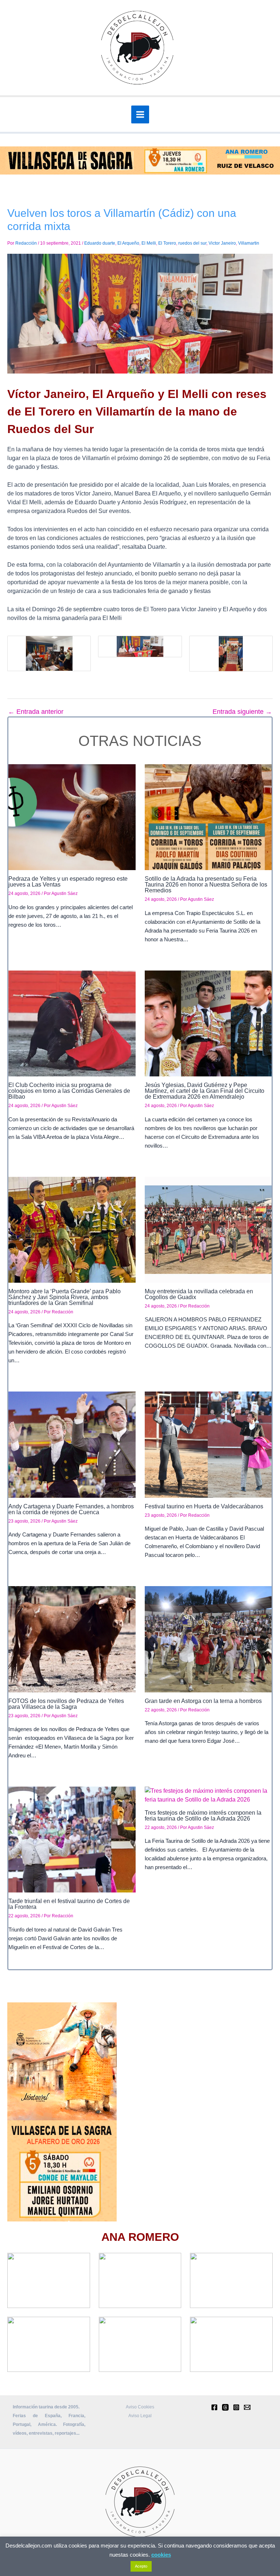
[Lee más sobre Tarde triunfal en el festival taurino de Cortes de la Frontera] (72, 1839)
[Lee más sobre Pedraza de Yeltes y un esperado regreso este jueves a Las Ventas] (72, 817)
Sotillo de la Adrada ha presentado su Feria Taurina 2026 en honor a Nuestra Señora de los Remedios (206, 885)
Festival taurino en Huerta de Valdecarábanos (204, 1506)
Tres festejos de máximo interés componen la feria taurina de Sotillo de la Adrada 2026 (203, 1816)
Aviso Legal (140, 2416)
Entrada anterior (36, 712)
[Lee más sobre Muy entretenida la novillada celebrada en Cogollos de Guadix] (208, 1229)
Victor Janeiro (222, 243)
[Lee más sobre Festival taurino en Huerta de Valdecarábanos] (208, 1444)
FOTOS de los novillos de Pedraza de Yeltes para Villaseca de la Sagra (66, 1704)
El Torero (167, 243)
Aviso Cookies (140, 2407)
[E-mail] (247, 2407)
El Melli (149, 243)
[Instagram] (236, 2407)
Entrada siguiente (242, 712)
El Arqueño (128, 243)
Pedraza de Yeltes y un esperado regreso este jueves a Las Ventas (68, 882)
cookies (161, 2555)
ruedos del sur (192, 243)
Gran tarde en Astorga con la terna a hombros (203, 1701)
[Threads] (225, 2407)
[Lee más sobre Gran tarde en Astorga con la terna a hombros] (208, 1639)
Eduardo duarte (100, 243)
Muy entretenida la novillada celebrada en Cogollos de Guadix (199, 1294)
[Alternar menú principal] (140, 114)
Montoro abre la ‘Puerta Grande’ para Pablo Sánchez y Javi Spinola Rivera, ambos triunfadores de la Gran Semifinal (65, 1297)
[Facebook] (214, 2407)
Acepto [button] (141, 2566)
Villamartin (249, 243)
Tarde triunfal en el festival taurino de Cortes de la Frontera (69, 1904)
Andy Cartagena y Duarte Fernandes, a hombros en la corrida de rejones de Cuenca (71, 1509)
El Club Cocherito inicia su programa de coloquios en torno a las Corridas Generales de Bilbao (69, 1091)
